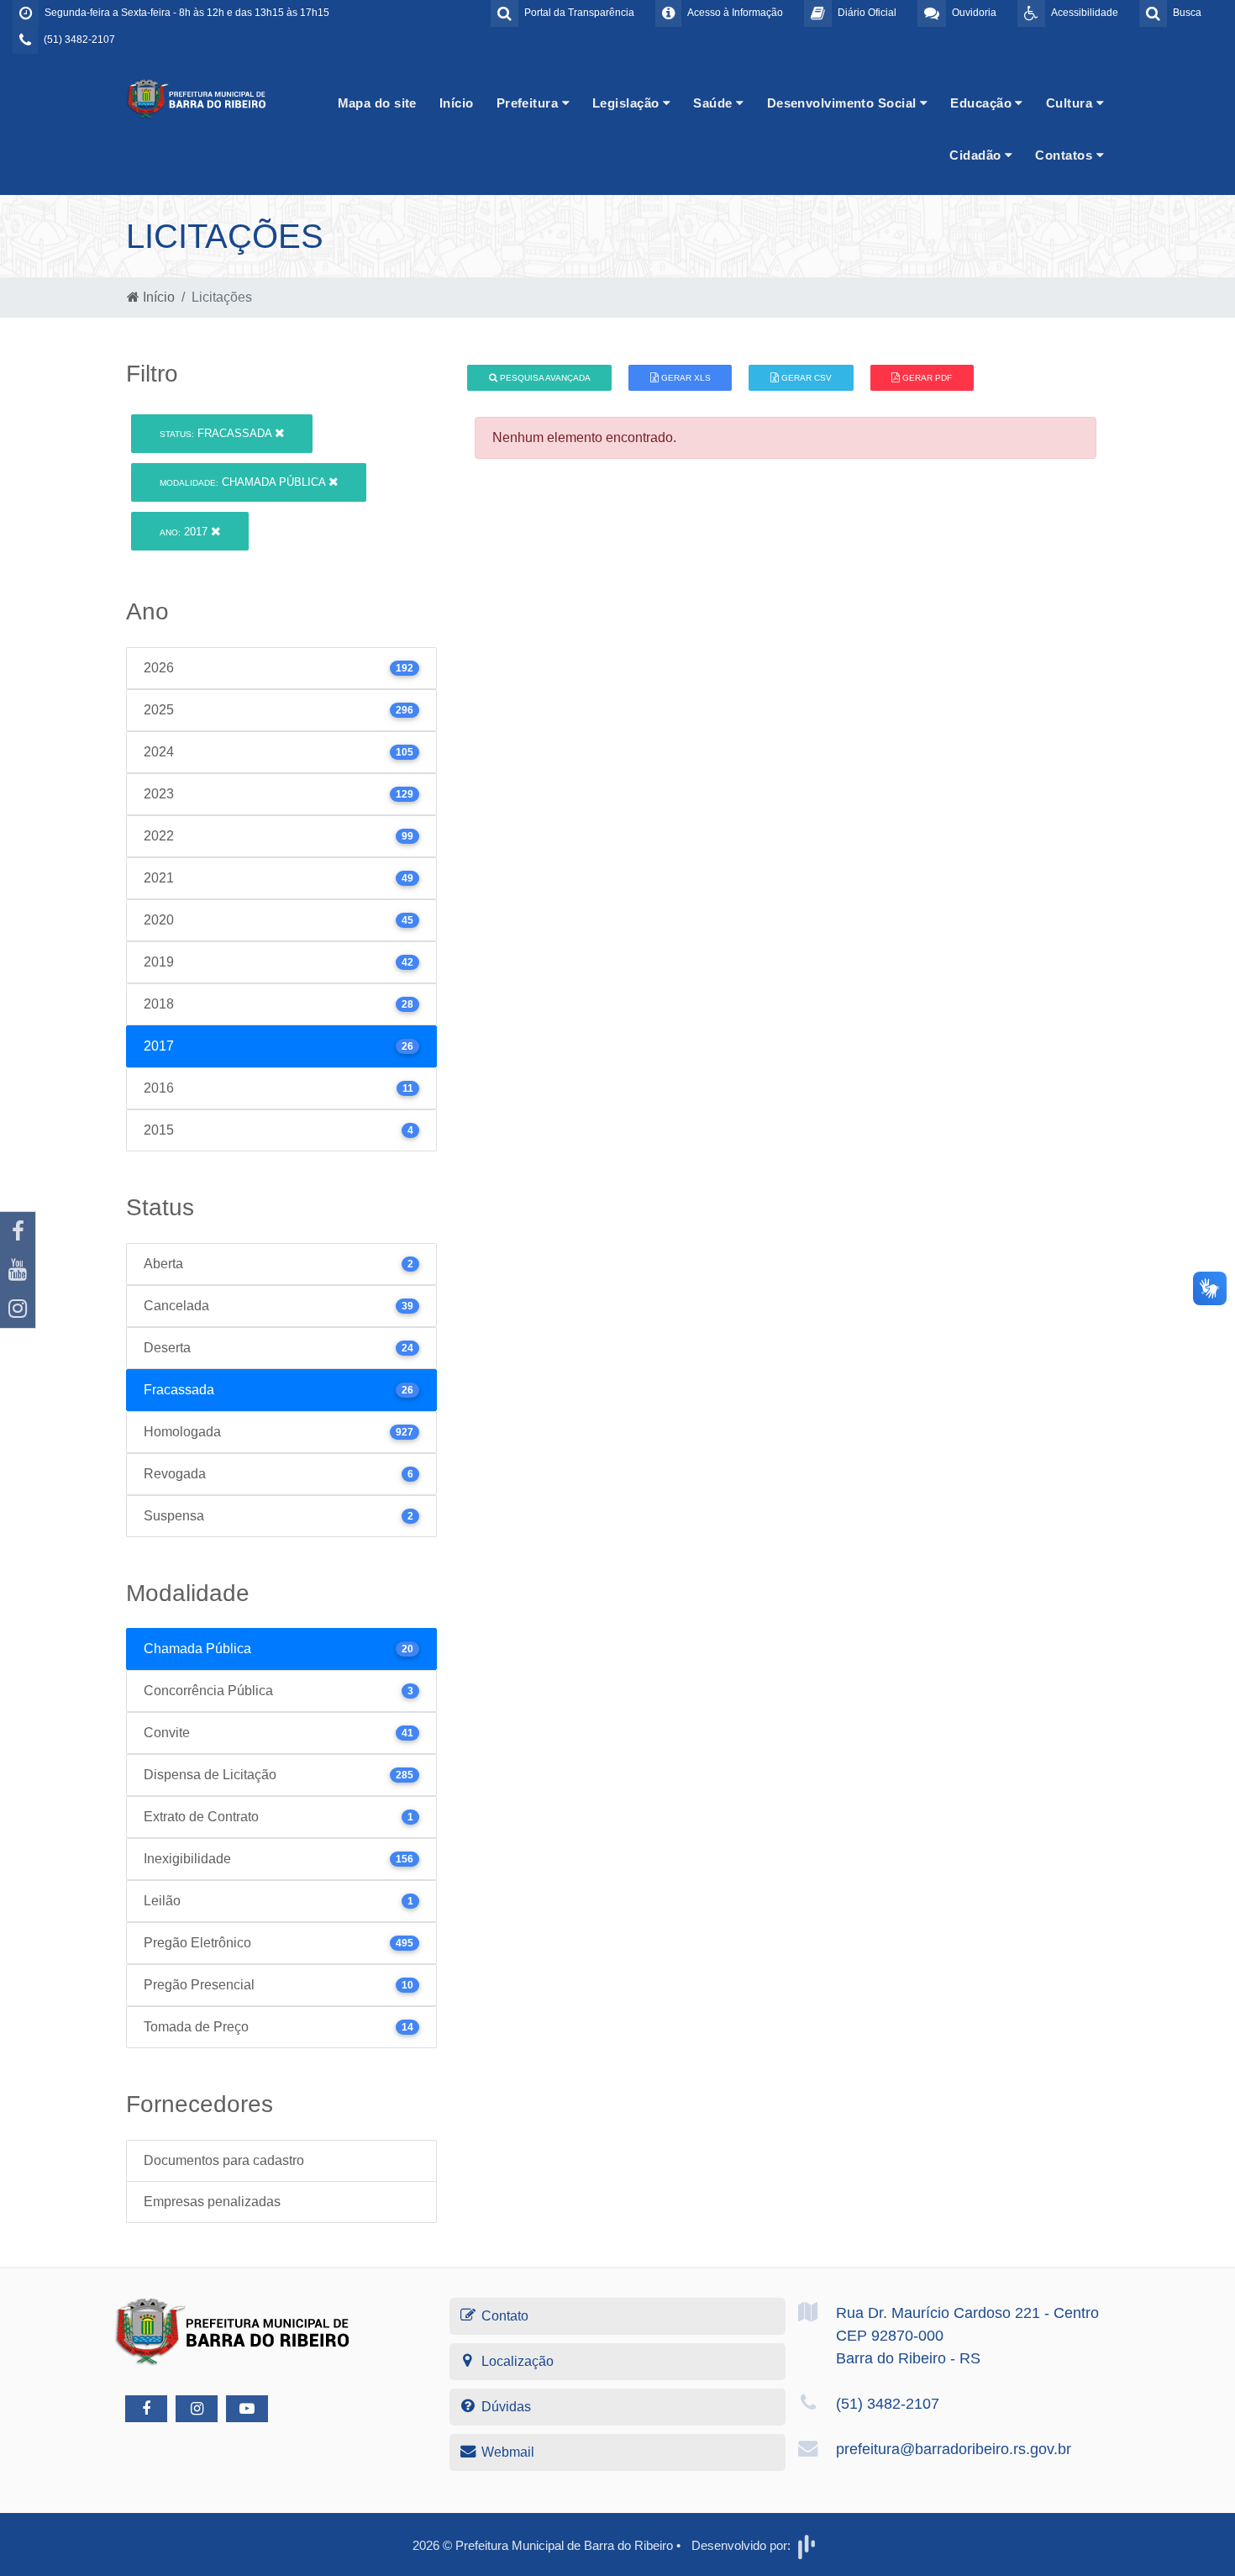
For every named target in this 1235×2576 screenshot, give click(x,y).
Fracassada (217, 433)
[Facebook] (18, 1231)
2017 (185, 532)
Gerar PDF (926, 378)
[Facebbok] (146, 2409)
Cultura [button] (1071, 103)
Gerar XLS (685, 378)
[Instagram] (18, 1309)
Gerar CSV (805, 378)
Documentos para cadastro (224, 2160)
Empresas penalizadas (212, 2202)
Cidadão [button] (977, 155)
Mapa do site (377, 103)
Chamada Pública (244, 482)
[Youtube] (18, 1270)
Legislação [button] (628, 103)
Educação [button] (983, 103)
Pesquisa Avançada (544, 378)
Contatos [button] (1065, 155)
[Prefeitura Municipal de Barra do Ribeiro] (197, 98)
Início (457, 103)
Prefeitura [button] (529, 103)
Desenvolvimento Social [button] (843, 103)
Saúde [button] (715, 103)
